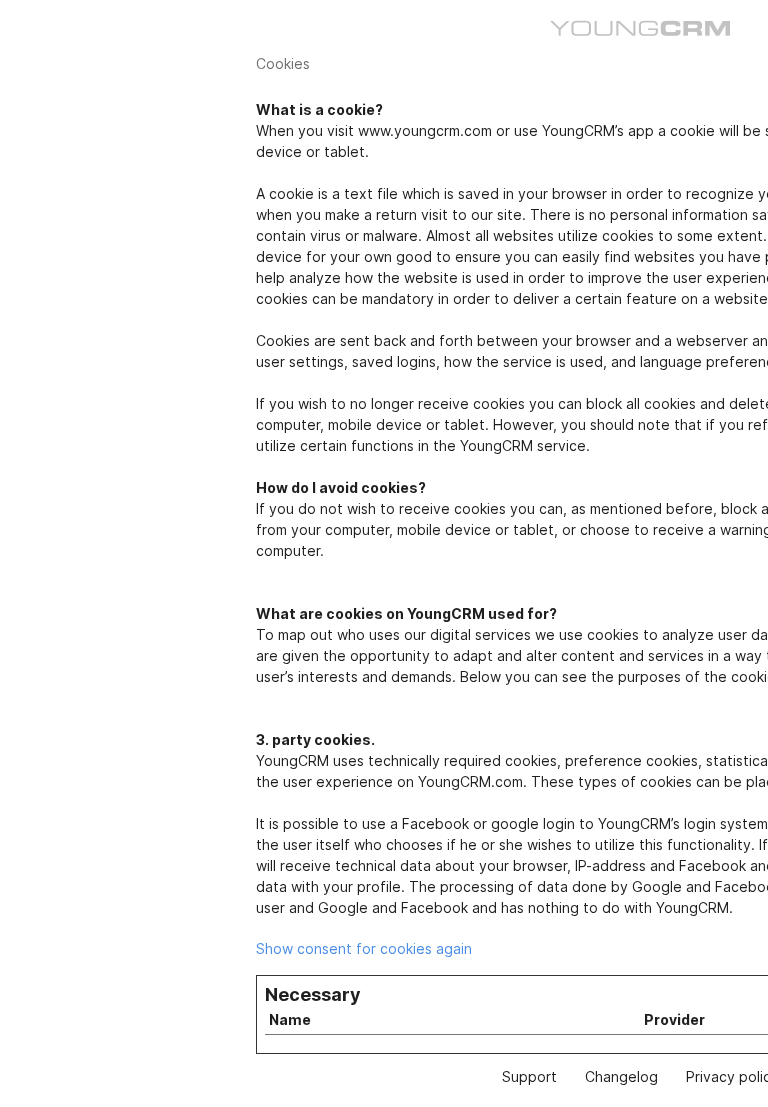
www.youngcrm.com (425, 130)
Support (529, 1076)
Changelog (621, 1076)
